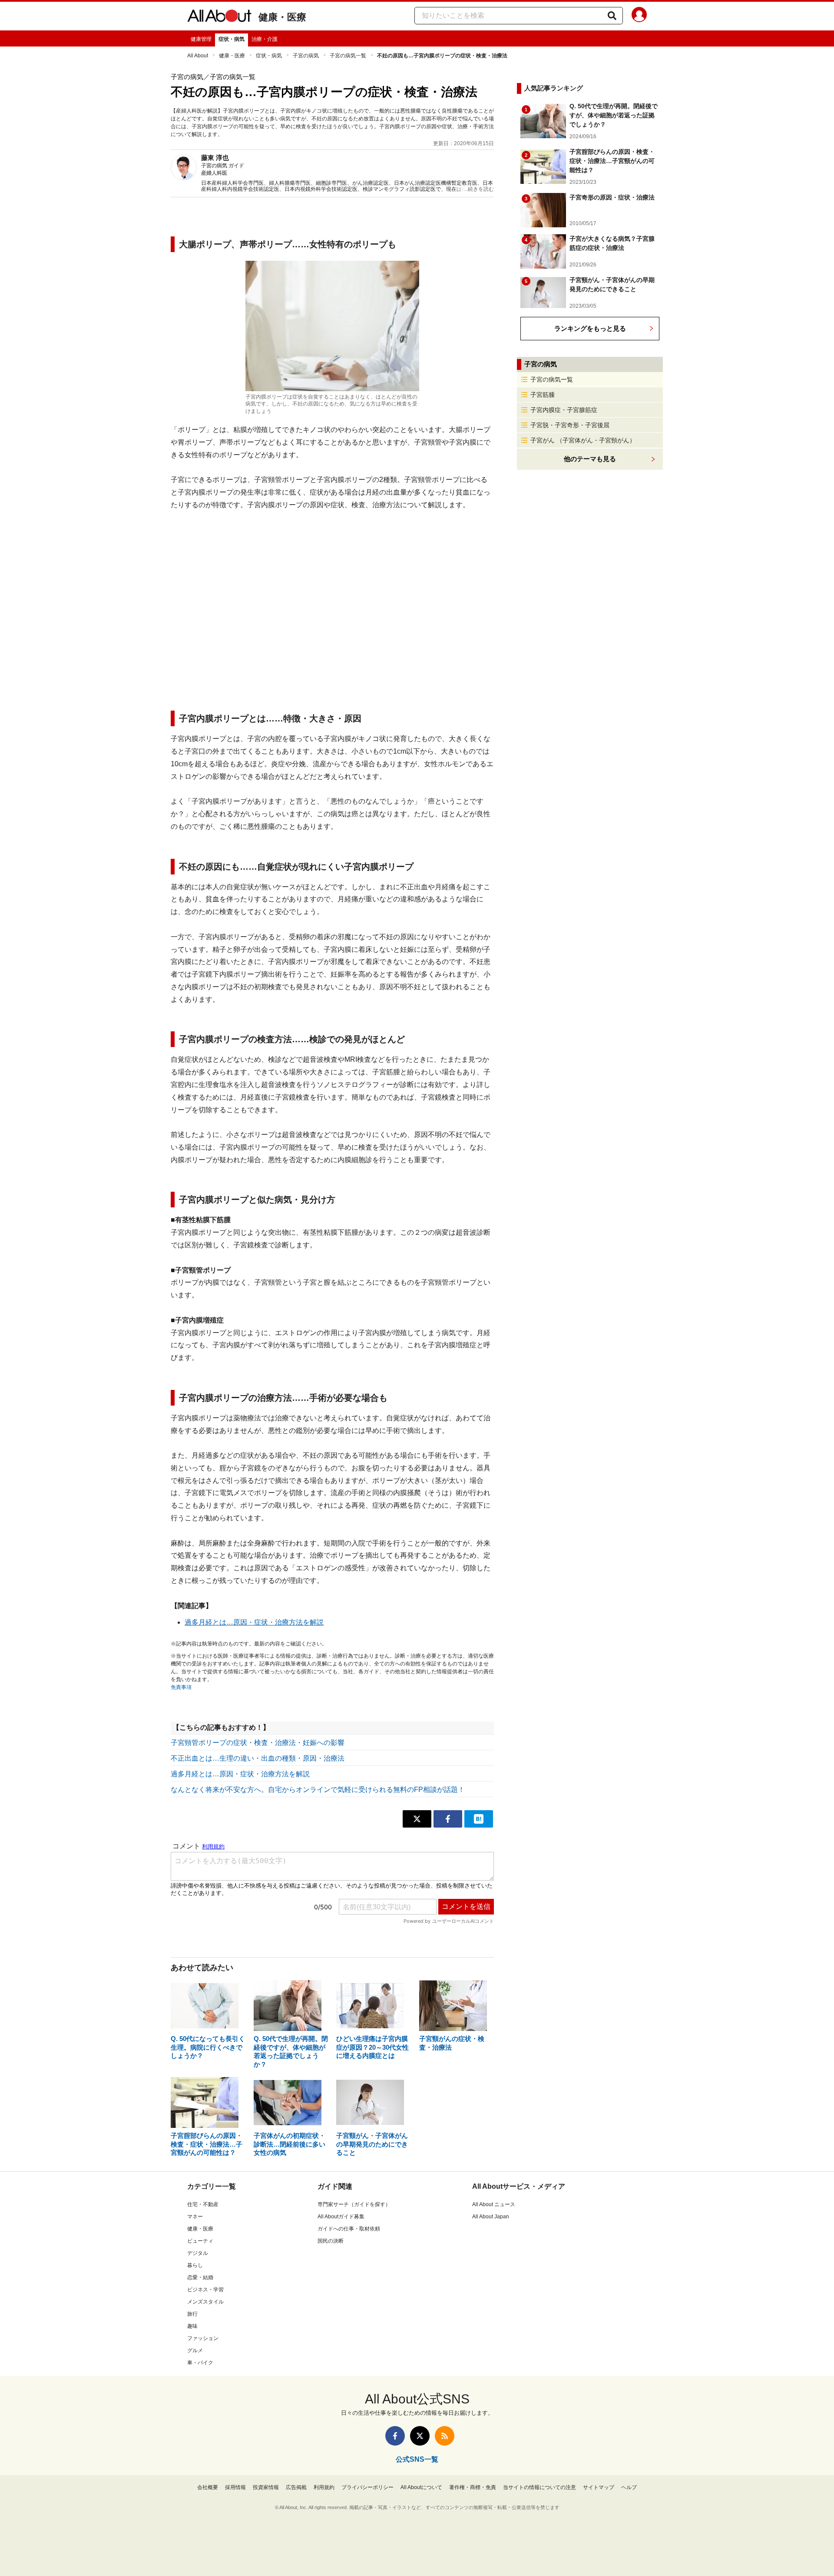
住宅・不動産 (203, 2204)
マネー (195, 2217)
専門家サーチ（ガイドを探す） (354, 2204)
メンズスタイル (205, 2302)
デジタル (198, 2253)
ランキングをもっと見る (590, 328)
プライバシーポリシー (367, 2487)
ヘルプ (629, 2487)
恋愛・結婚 (200, 2277)
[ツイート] (417, 1819)
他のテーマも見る (590, 459)
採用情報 (235, 2487)
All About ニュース (494, 2204)
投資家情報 (266, 2487)
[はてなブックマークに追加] (479, 1819)
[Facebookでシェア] (448, 1819)
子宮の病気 (306, 56)
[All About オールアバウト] (219, 17)
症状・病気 (232, 39)
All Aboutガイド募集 (341, 2217)
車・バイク (200, 2363)
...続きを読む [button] (479, 189)
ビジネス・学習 (205, 2290)
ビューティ (200, 2241)
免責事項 (181, 1687)
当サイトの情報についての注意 (539, 2487)
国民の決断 (331, 2241)
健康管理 (201, 39)
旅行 (192, 2314)
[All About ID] (639, 16)
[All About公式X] (420, 2436)
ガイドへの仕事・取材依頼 (349, 2229)
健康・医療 (282, 17)
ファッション (203, 2338)
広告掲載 (296, 2487)
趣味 (192, 2326)
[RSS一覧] (445, 2436)
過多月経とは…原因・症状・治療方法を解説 (254, 1622)
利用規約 (324, 2487)
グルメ (195, 2350)
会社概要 (208, 2487)
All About (198, 56)
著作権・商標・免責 (473, 2487)
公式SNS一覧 (417, 2459)
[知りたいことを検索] (612, 16)
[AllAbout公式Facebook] (395, 2436)
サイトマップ (599, 2487)
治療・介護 (265, 39)
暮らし (195, 2265)
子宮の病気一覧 (348, 56)
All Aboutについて (421, 2487)
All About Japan (491, 2217)
